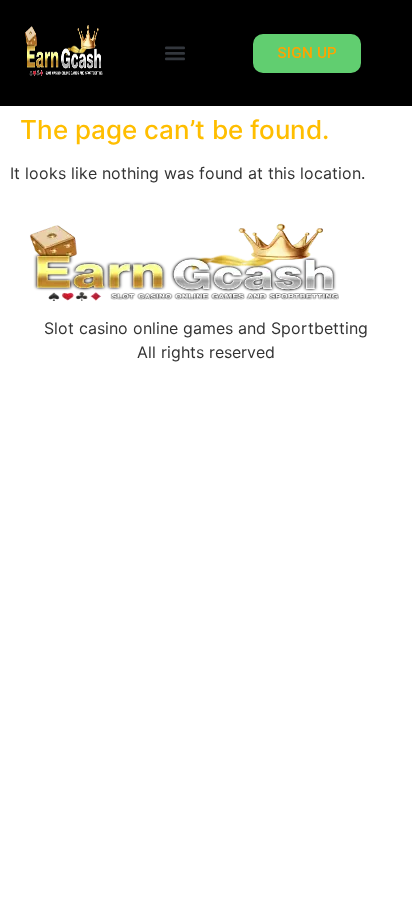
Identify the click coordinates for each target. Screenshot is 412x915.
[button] (175, 53)
